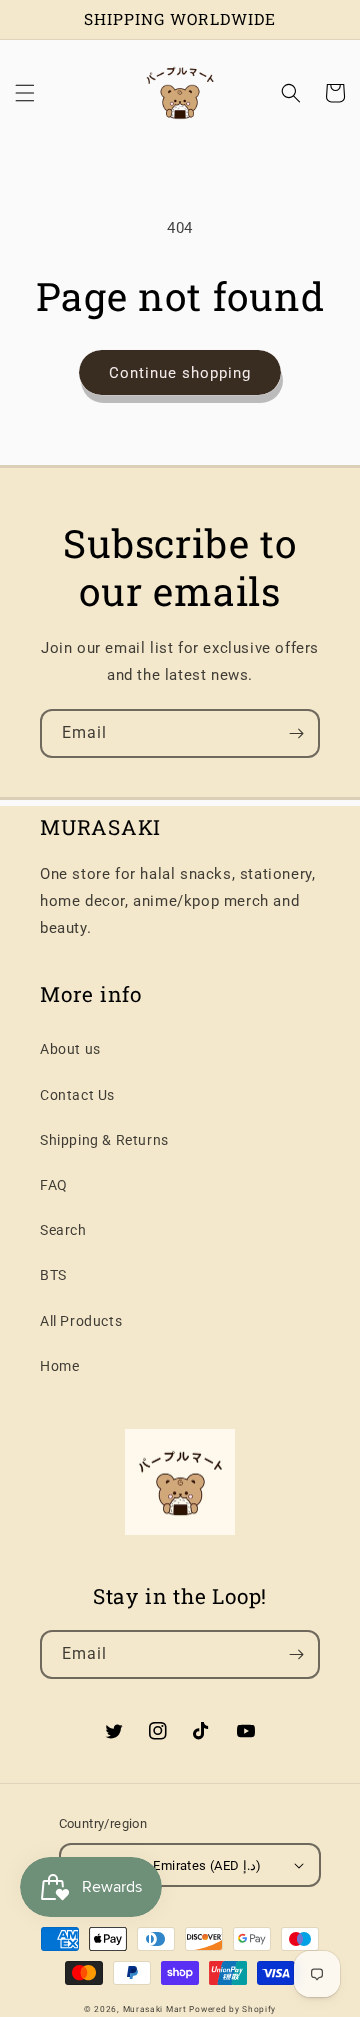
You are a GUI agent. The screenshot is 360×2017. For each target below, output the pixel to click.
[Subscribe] (296, 733)
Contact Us (77, 1095)
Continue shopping (180, 373)
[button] (25, 93)
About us (70, 1049)
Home (59, 1366)
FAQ (54, 1185)
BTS (53, 1275)
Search (63, 1230)
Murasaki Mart (155, 2009)
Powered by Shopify (232, 2009)
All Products (81, 1321)
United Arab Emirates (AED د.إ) (171, 1865)
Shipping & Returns (104, 1140)
